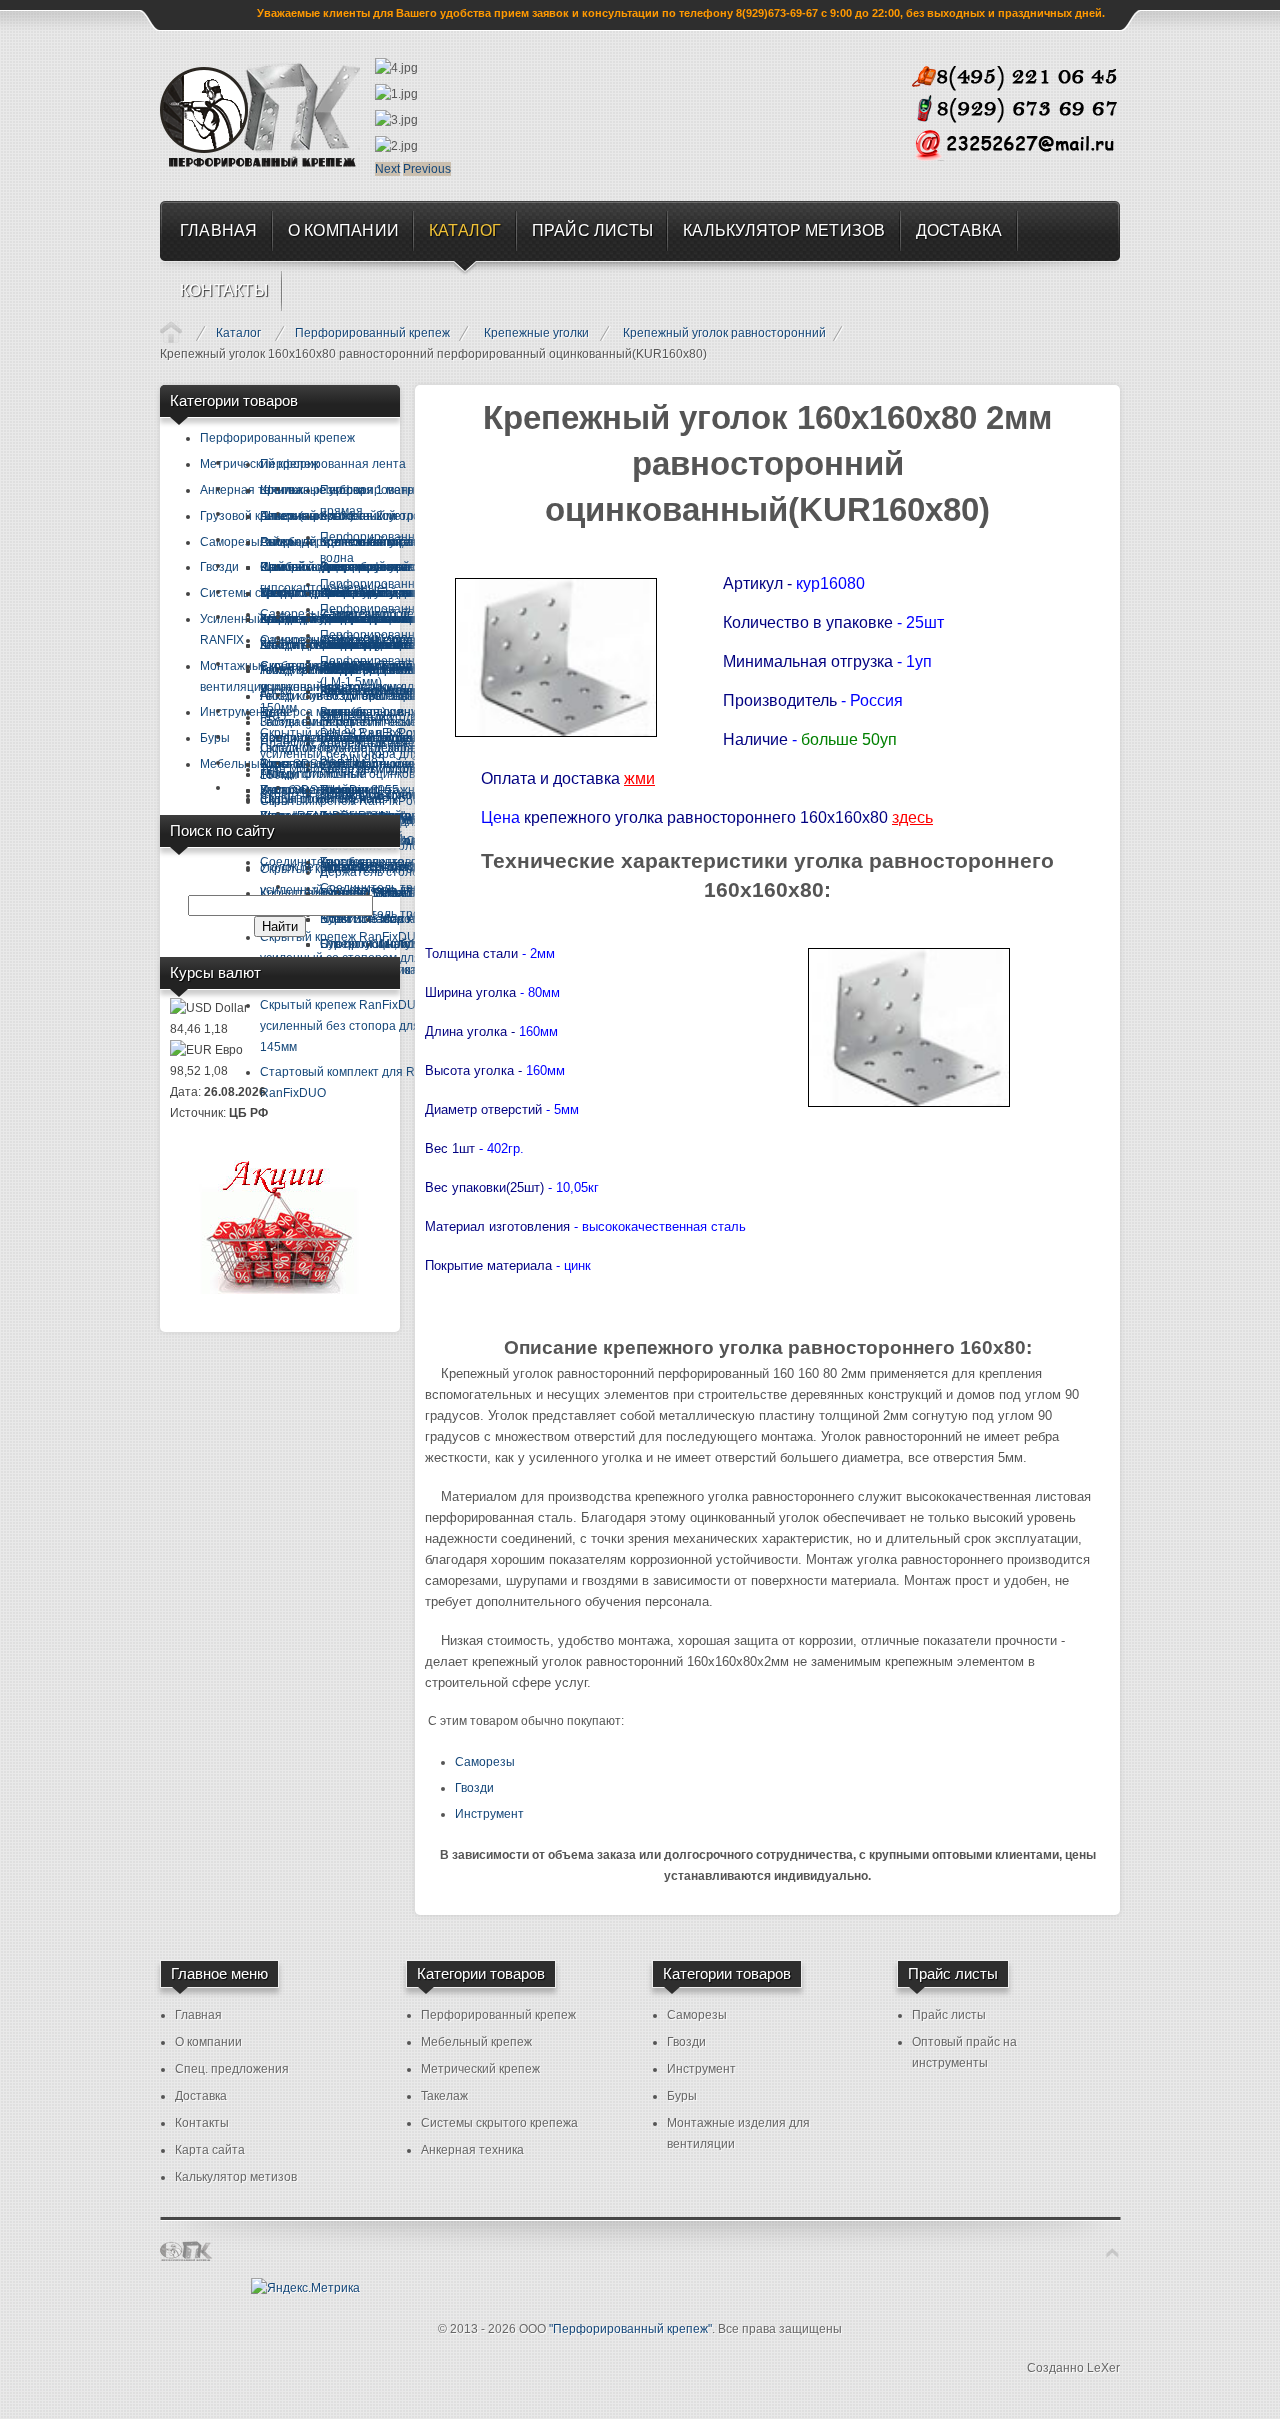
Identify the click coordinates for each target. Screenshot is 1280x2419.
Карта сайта (210, 2150)
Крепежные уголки (536, 333)
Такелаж (444, 2096)
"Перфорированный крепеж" (630, 2329)
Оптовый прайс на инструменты (964, 2052)
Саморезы (485, 1762)
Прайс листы (949, 2015)
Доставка (201, 2096)
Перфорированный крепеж (372, 333)
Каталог (238, 333)
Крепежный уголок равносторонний (724, 333)
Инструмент (489, 1814)
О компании (208, 2042)
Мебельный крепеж (476, 2042)
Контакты (202, 2123)
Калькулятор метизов (236, 2177)
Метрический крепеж (480, 2069)
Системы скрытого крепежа (499, 2123)
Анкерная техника (472, 2150)
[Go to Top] (1112, 2253)
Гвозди (474, 1788)
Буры (682, 2096)
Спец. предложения (232, 2069)
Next (387, 169)
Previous (427, 169)
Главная (171, 332)
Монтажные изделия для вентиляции (738, 2133)
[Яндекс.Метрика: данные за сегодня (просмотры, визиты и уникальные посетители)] (305, 2288)
